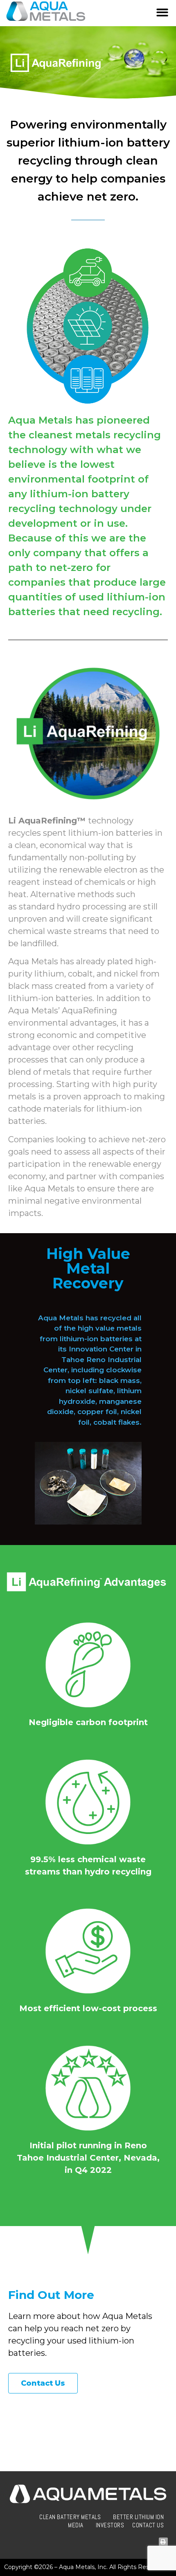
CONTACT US (148, 2525)
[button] (163, 13)
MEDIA (76, 2525)
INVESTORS (110, 2525)
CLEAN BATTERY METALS (70, 2517)
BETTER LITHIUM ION (138, 2517)
